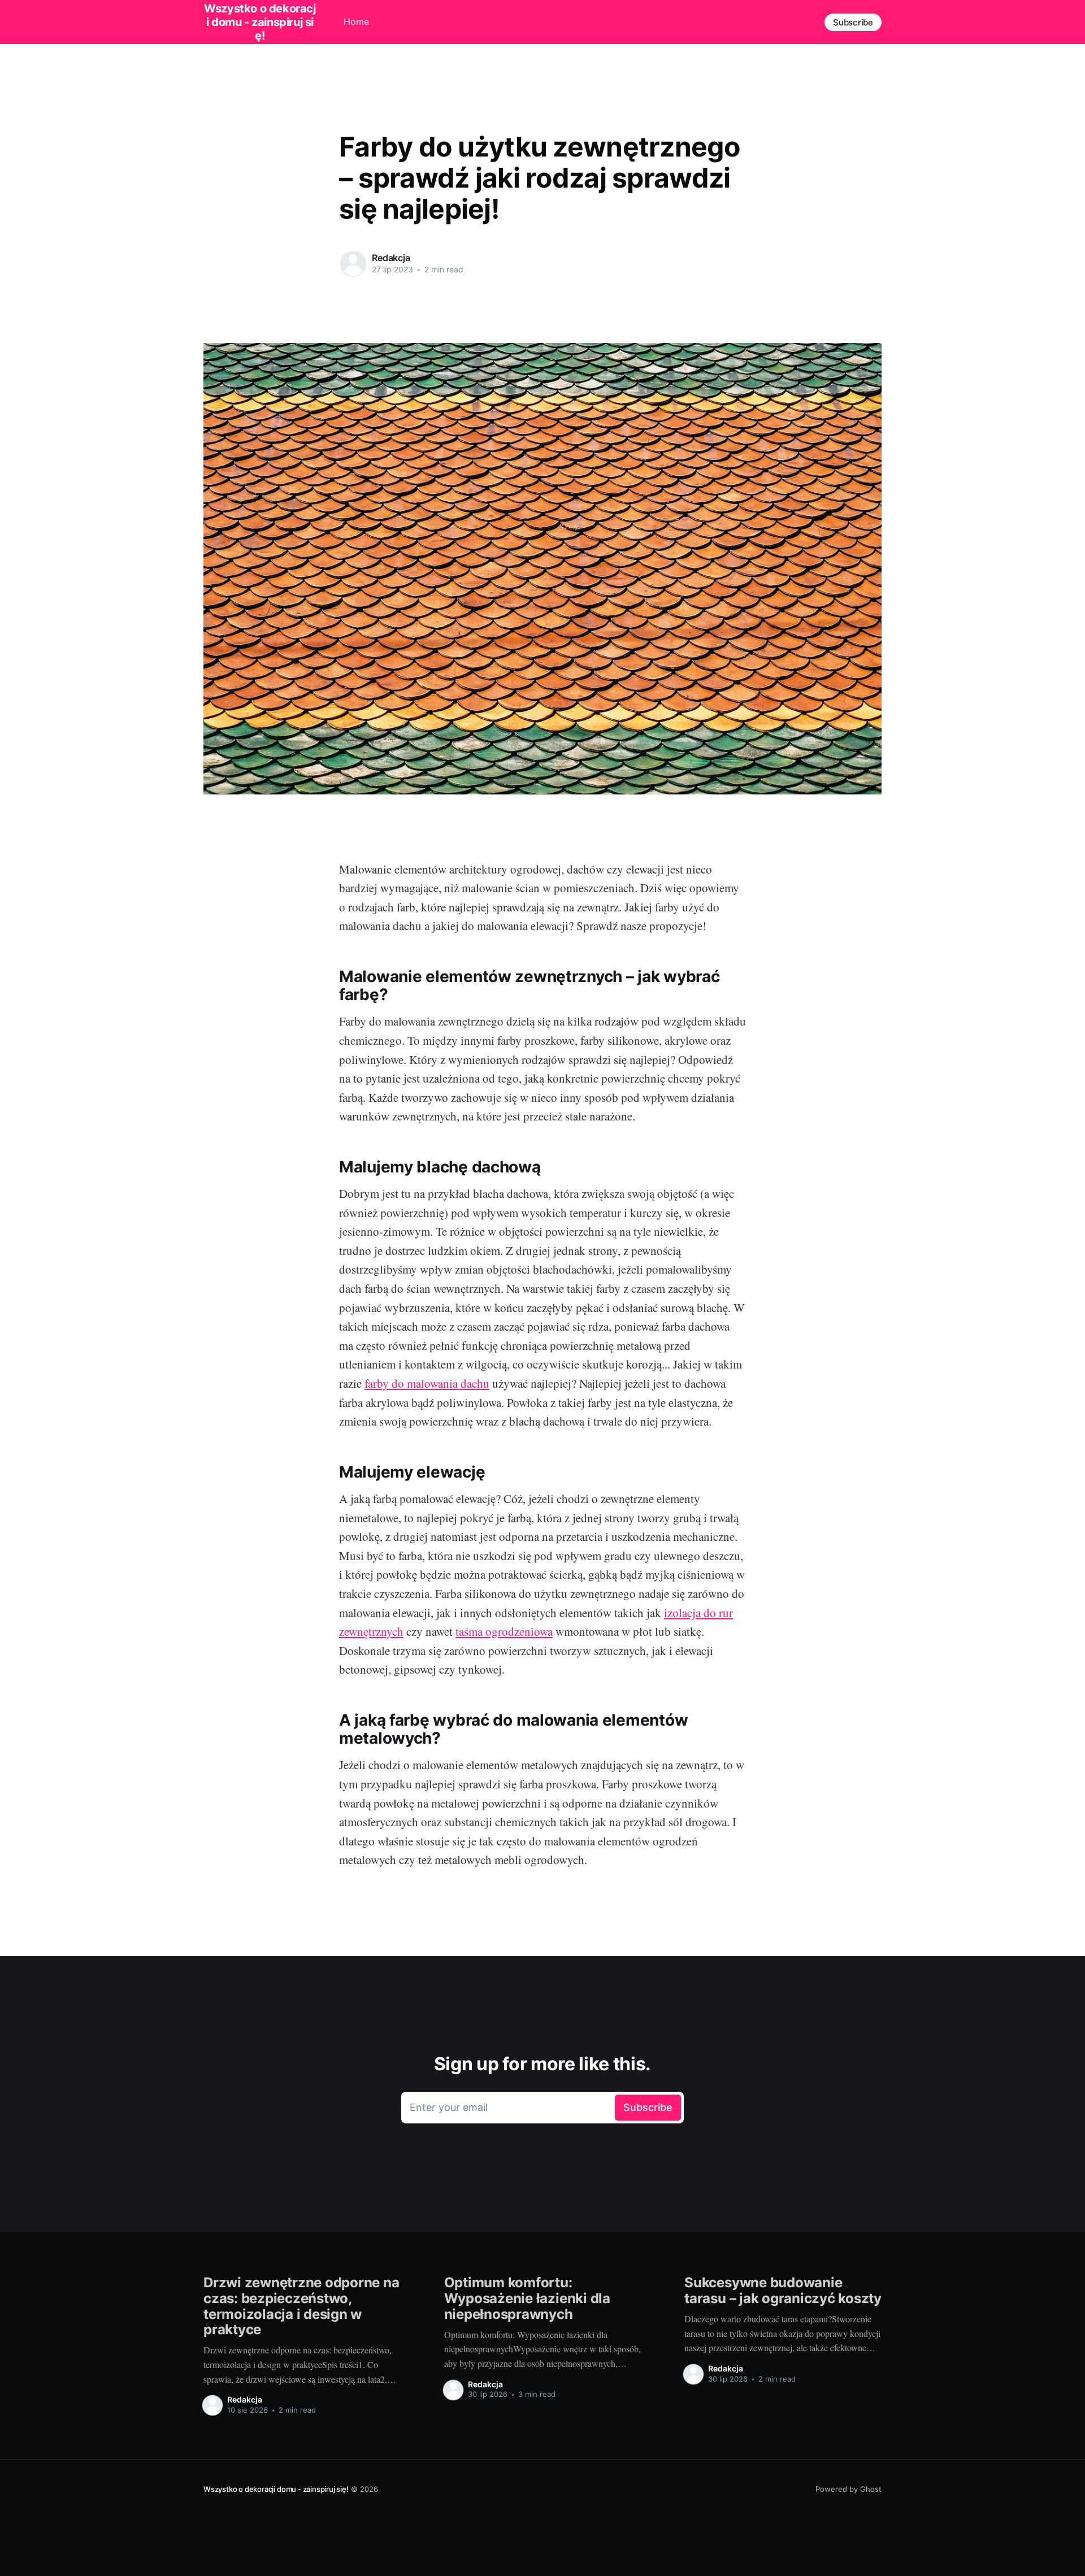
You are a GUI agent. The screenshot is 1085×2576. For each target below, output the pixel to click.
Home (356, 21)
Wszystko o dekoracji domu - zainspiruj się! (276, 2489)
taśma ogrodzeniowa (504, 1631)
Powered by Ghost (849, 2489)
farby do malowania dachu (427, 1383)
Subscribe (853, 22)
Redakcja (391, 258)
